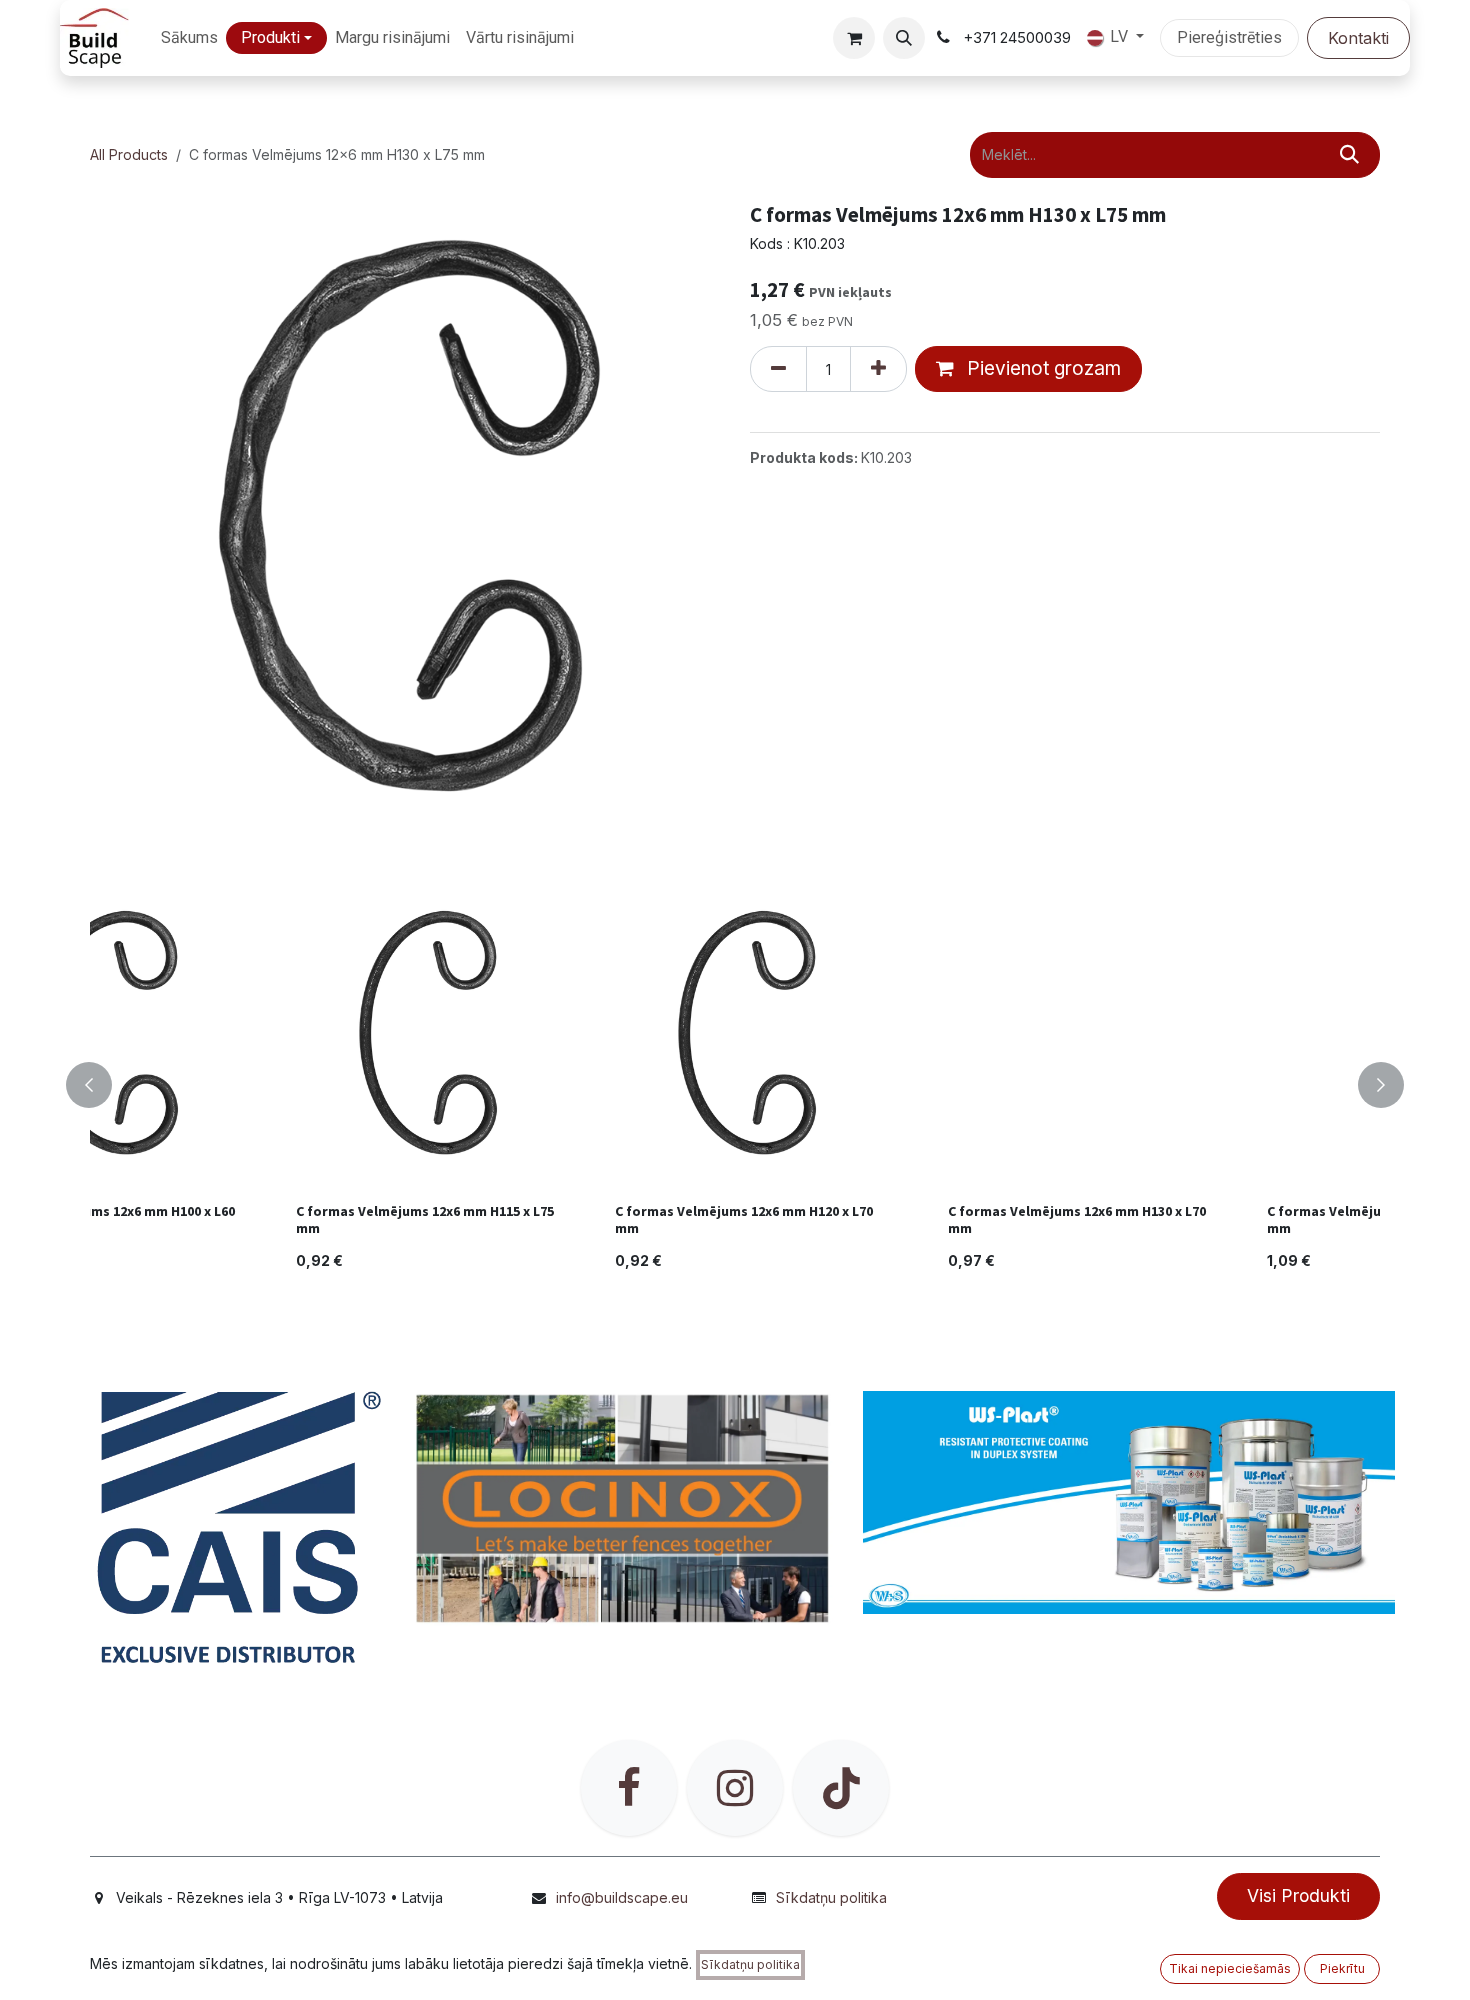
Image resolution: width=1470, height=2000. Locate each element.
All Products (129, 154)
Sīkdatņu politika (831, 1897)
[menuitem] (189, 38)
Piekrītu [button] (1342, 1968)
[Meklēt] (1349, 155)
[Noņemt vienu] (778, 369)
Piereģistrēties (1229, 37)
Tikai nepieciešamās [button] (1230, 1968)
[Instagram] (735, 1788)
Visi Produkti (1298, 1895)
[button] (904, 38)
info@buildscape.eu (622, 1897)
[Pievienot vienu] (878, 369)
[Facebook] (629, 1788)
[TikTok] (841, 1788)
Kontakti (1358, 38)
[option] (755, 1085)
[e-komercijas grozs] (854, 38)
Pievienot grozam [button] (1041, 368)
